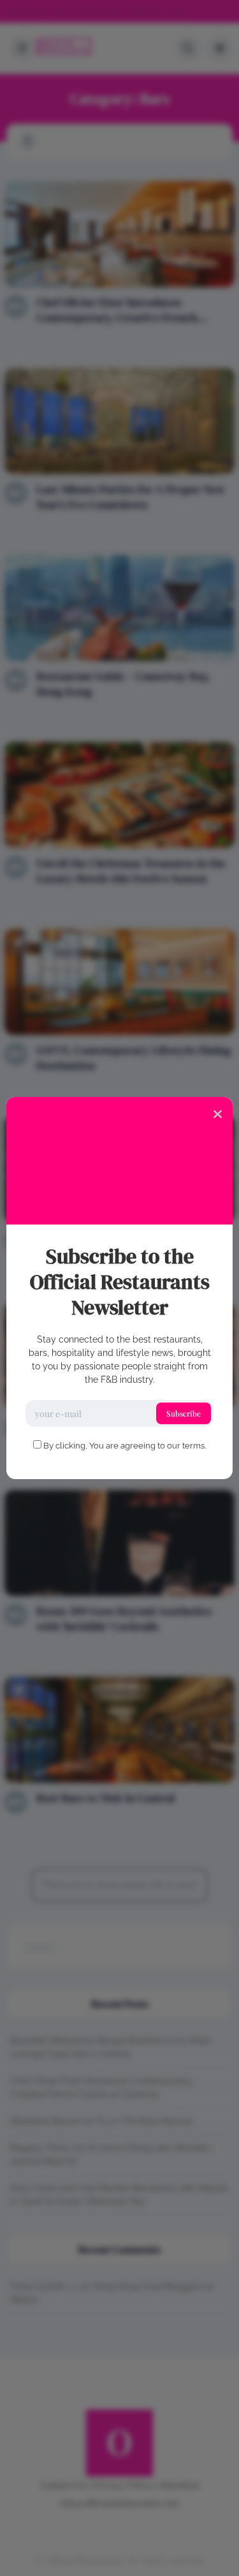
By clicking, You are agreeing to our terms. (125, 1446)
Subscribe (184, 1413)
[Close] (218, 1113)
